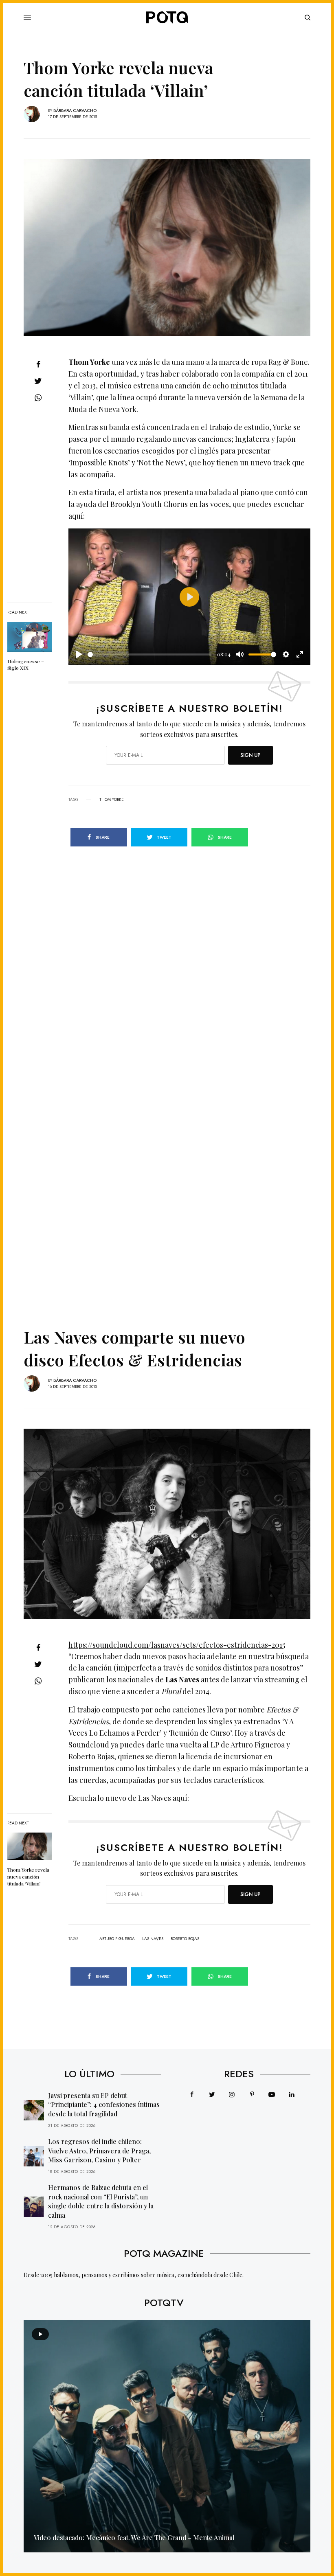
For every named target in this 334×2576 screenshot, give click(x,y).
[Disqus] (167, 971)
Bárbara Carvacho (75, 111)
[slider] (149, 654)
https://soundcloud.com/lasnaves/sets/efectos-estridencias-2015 (177, 1645)
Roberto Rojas (185, 1939)
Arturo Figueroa (117, 1939)
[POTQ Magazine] (167, 18)
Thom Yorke (112, 800)
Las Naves (153, 1939)
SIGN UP (250, 755)
